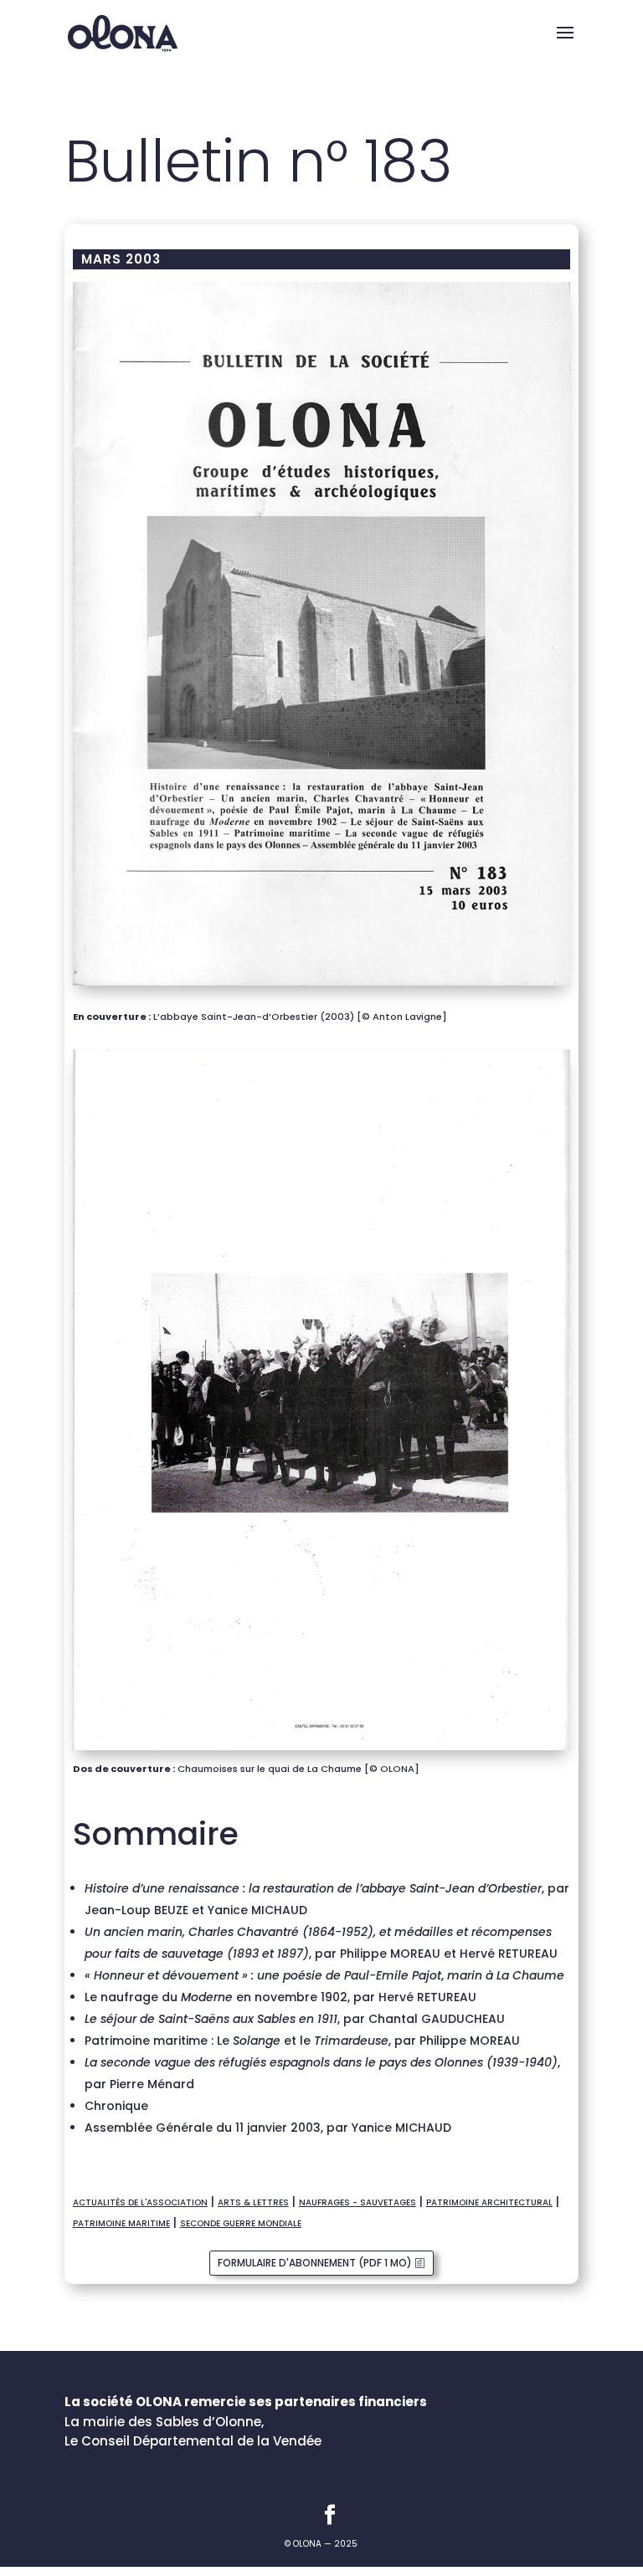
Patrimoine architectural (489, 2202)
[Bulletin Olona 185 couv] (321, 986)
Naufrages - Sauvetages (358, 2202)
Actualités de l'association (140, 2202)
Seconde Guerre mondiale (241, 2223)
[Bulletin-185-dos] (321, 1750)
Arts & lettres (253, 2202)
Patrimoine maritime (121, 2223)
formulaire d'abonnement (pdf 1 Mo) (315, 2263)
